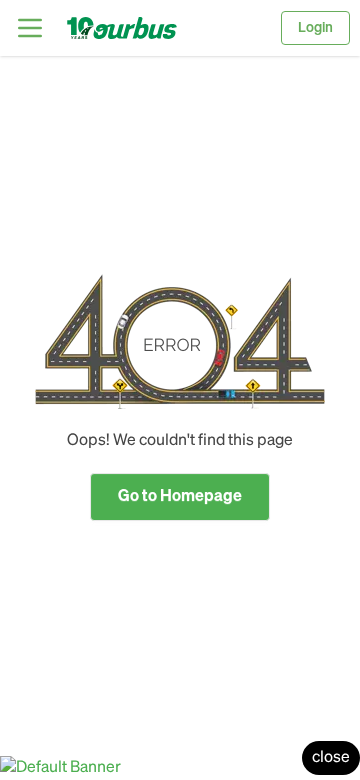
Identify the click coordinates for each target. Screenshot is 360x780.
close (331, 758)
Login (315, 28)
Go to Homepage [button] (180, 497)
